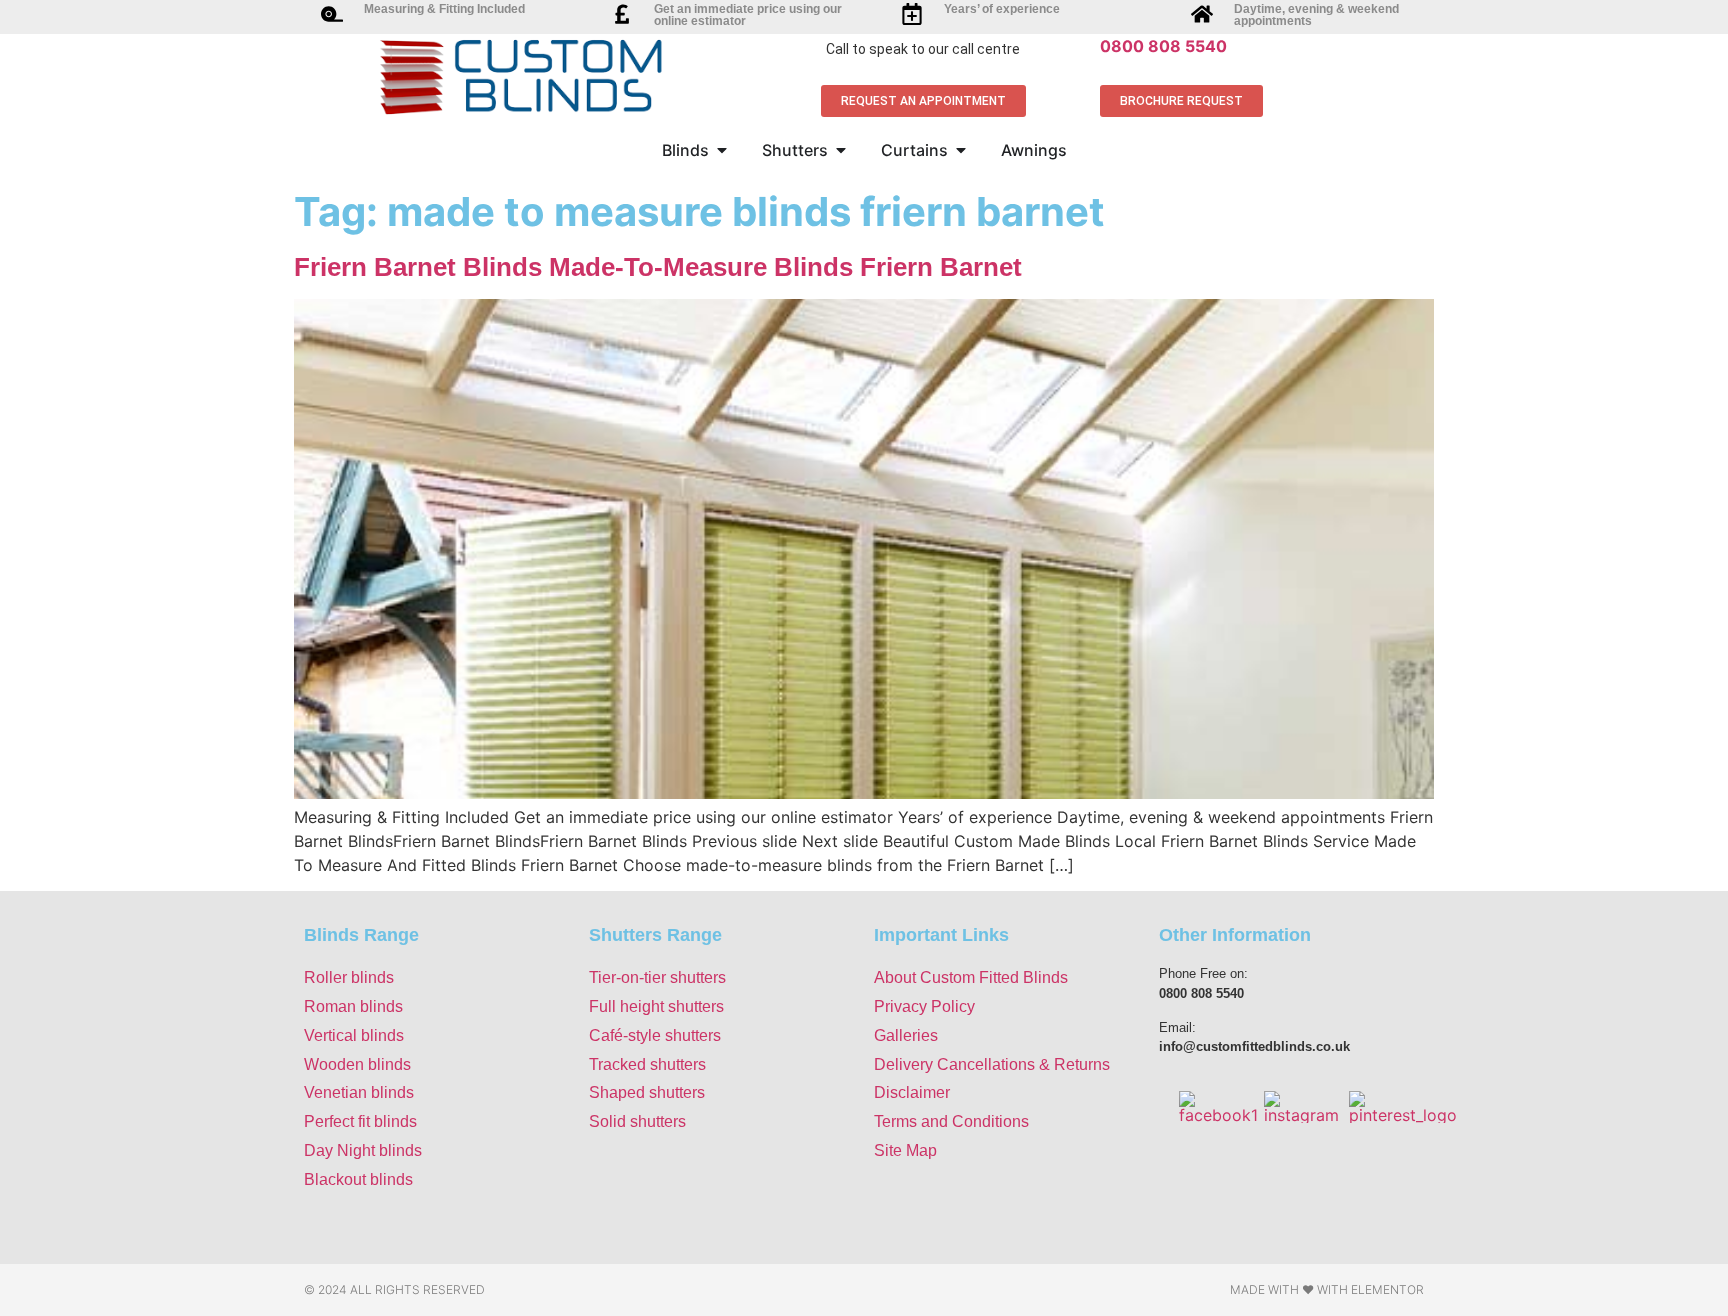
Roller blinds (349, 977)
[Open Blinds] (722, 150)
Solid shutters (637, 1121)
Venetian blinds (359, 1092)
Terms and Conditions (951, 1121)
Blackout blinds (358, 1179)
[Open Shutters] (841, 150)
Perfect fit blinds (360, 1121)
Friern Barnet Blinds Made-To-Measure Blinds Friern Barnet (658, 267)
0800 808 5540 (1163, 46)
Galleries (906, 1035)
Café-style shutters (655, 1035)
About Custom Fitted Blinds (971, 977)
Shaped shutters (647, 1092)
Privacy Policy (924, 1006)
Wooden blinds (357, 1064)
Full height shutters (656, 1006)
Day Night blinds (363, 1150)
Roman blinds (353, 1006)
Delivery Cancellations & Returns (992, 1064)
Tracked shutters (647, 1064)
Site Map (905, 1150)
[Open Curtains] (961, 150)
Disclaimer (912, 1092)
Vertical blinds (354, 1035)
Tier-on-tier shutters (657, 977)
